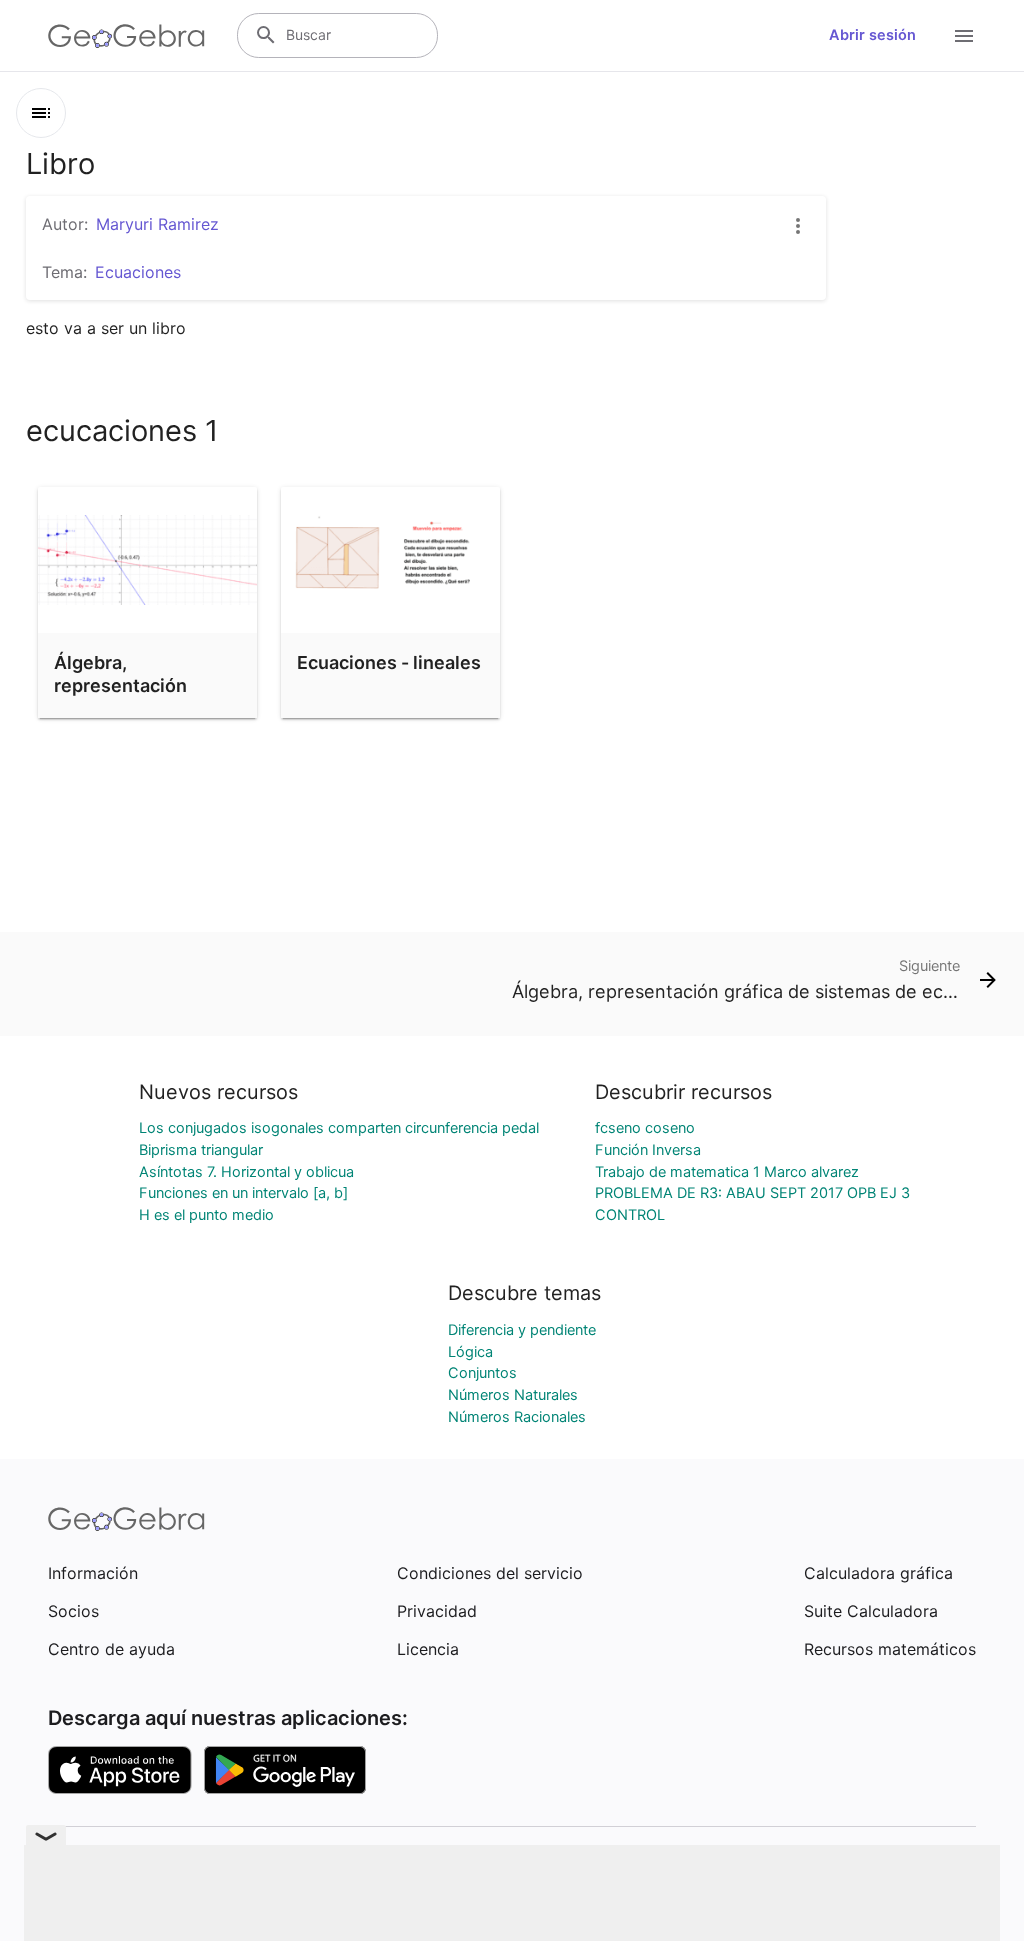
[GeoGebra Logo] (126, 36)
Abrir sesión (872, 35)
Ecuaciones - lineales (389, 662)
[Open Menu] (964, 36)
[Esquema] (41, 113)
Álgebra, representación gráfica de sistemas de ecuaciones (138, 697)
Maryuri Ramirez (157, 224)
